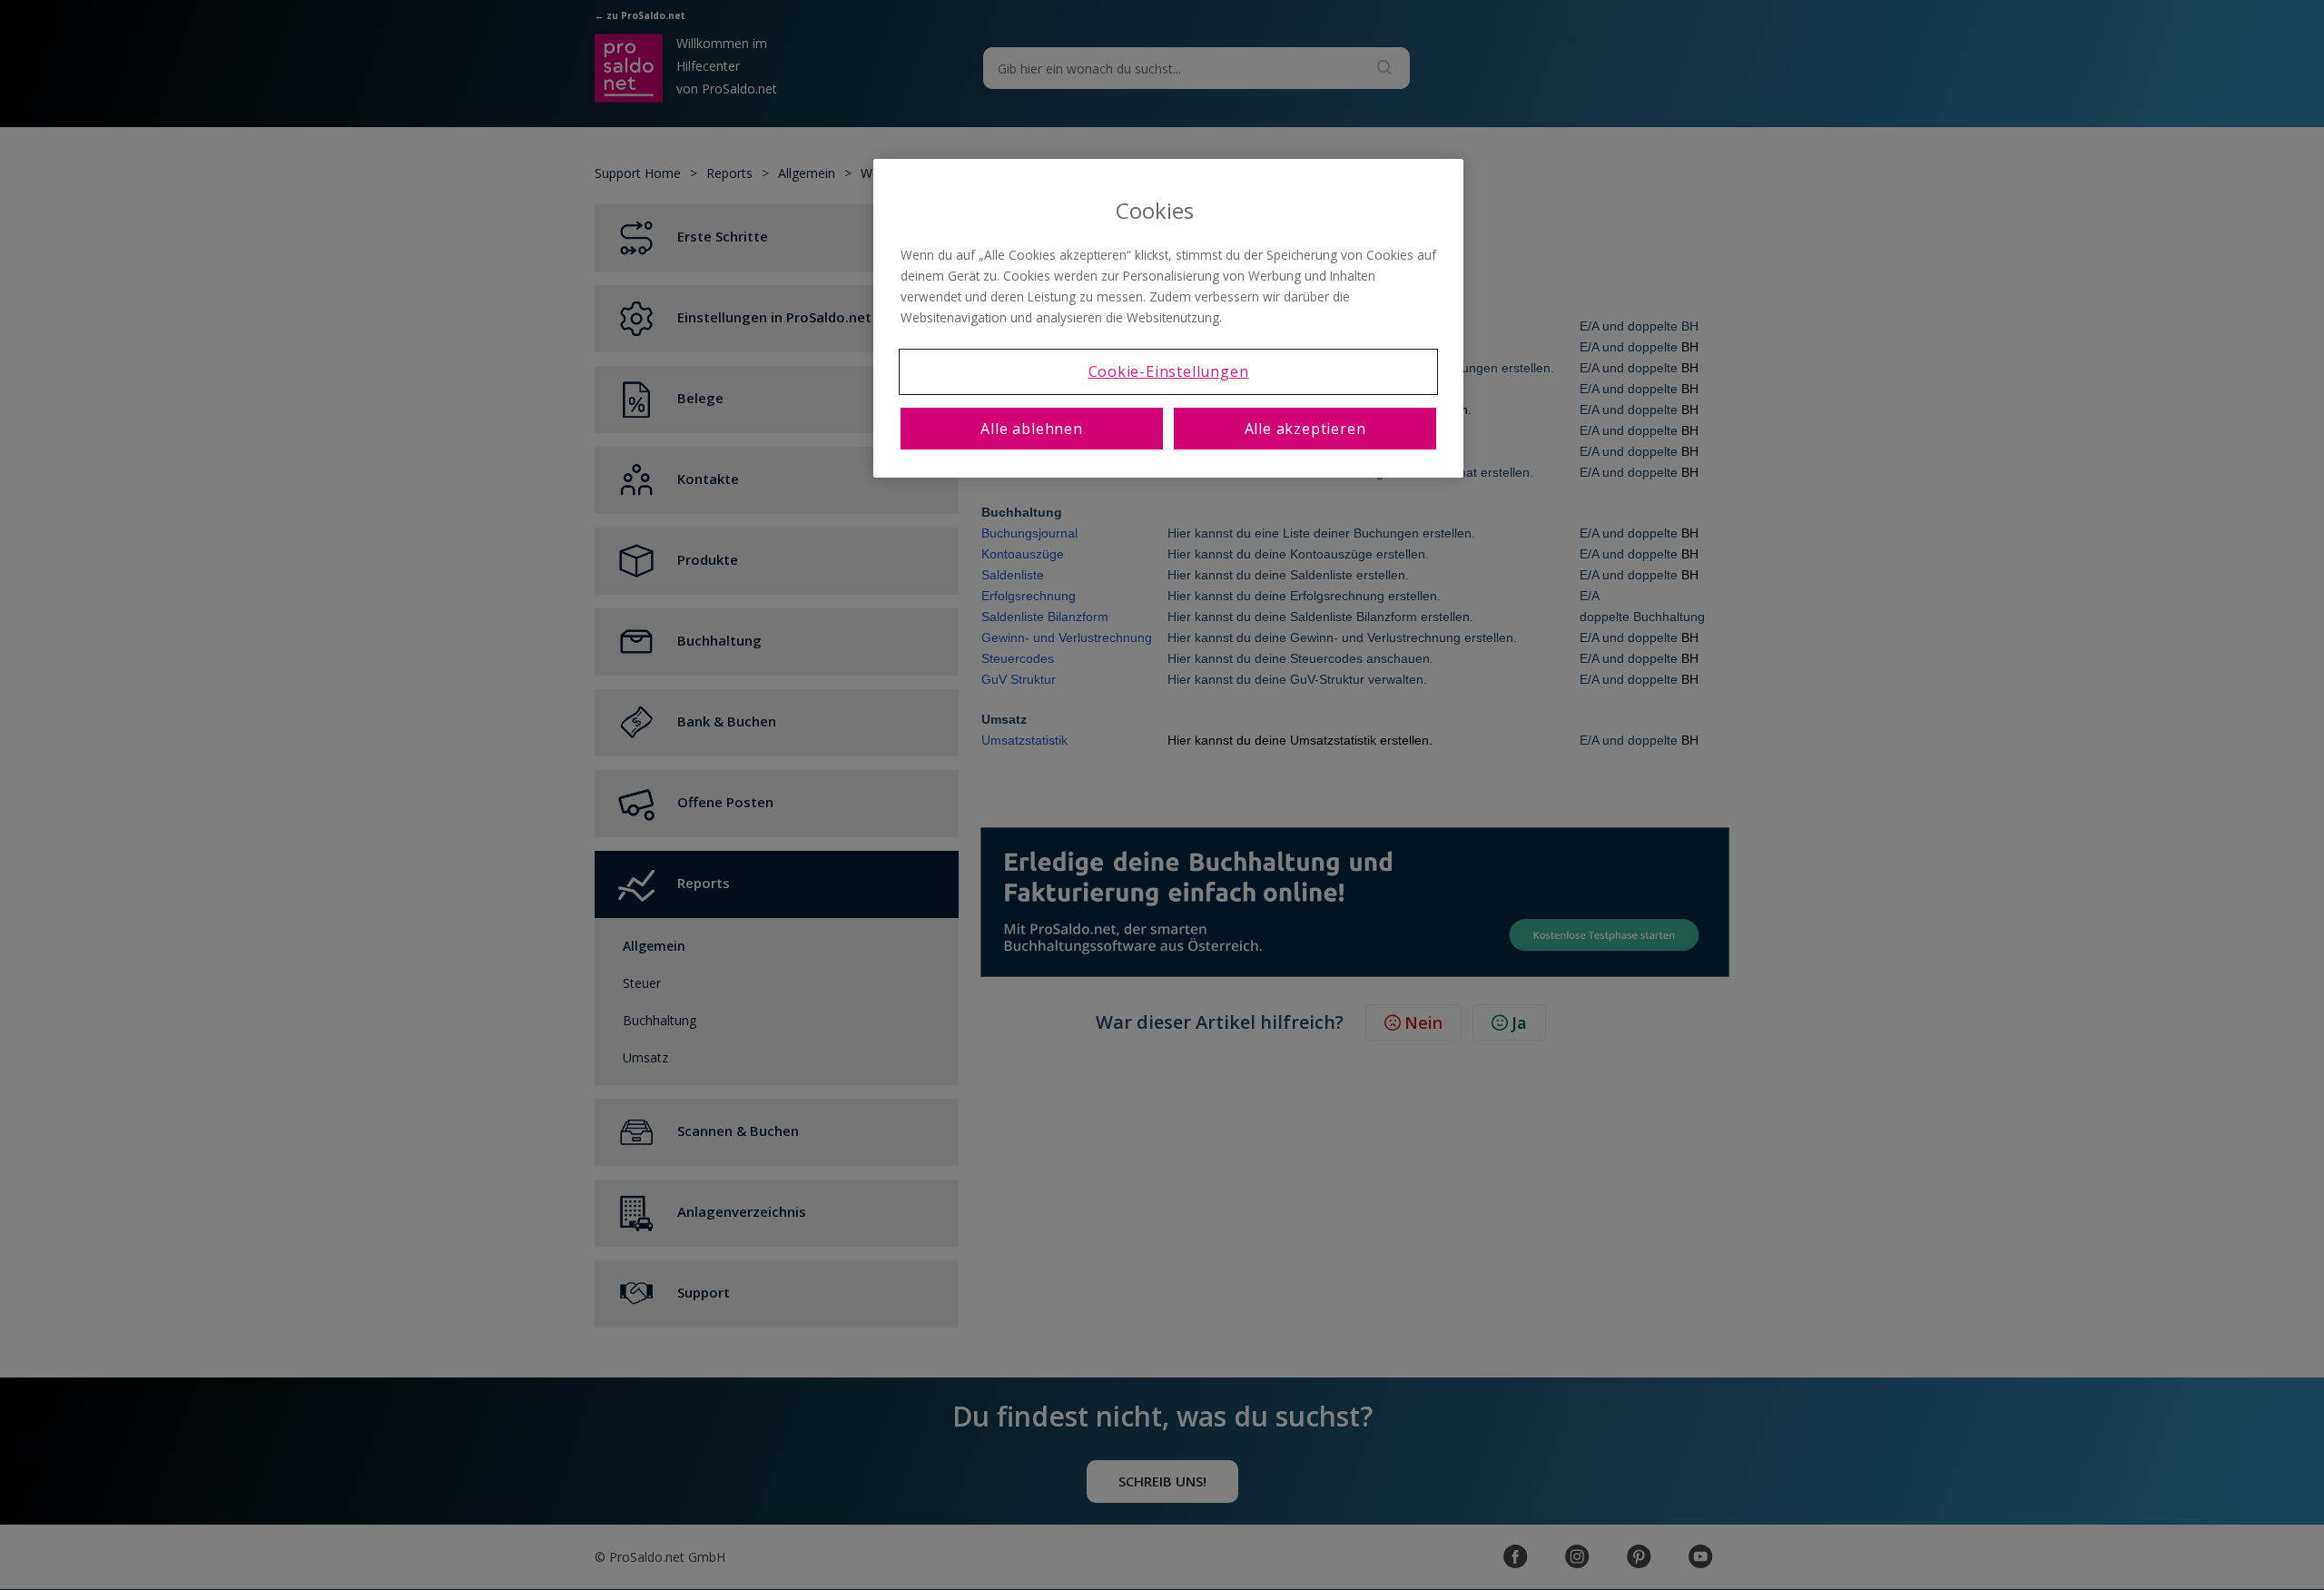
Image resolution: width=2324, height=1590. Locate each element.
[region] (1168, 318)
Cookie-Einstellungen (1169, 371)
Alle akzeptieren (1305, 429)
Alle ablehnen (1031, 429)
